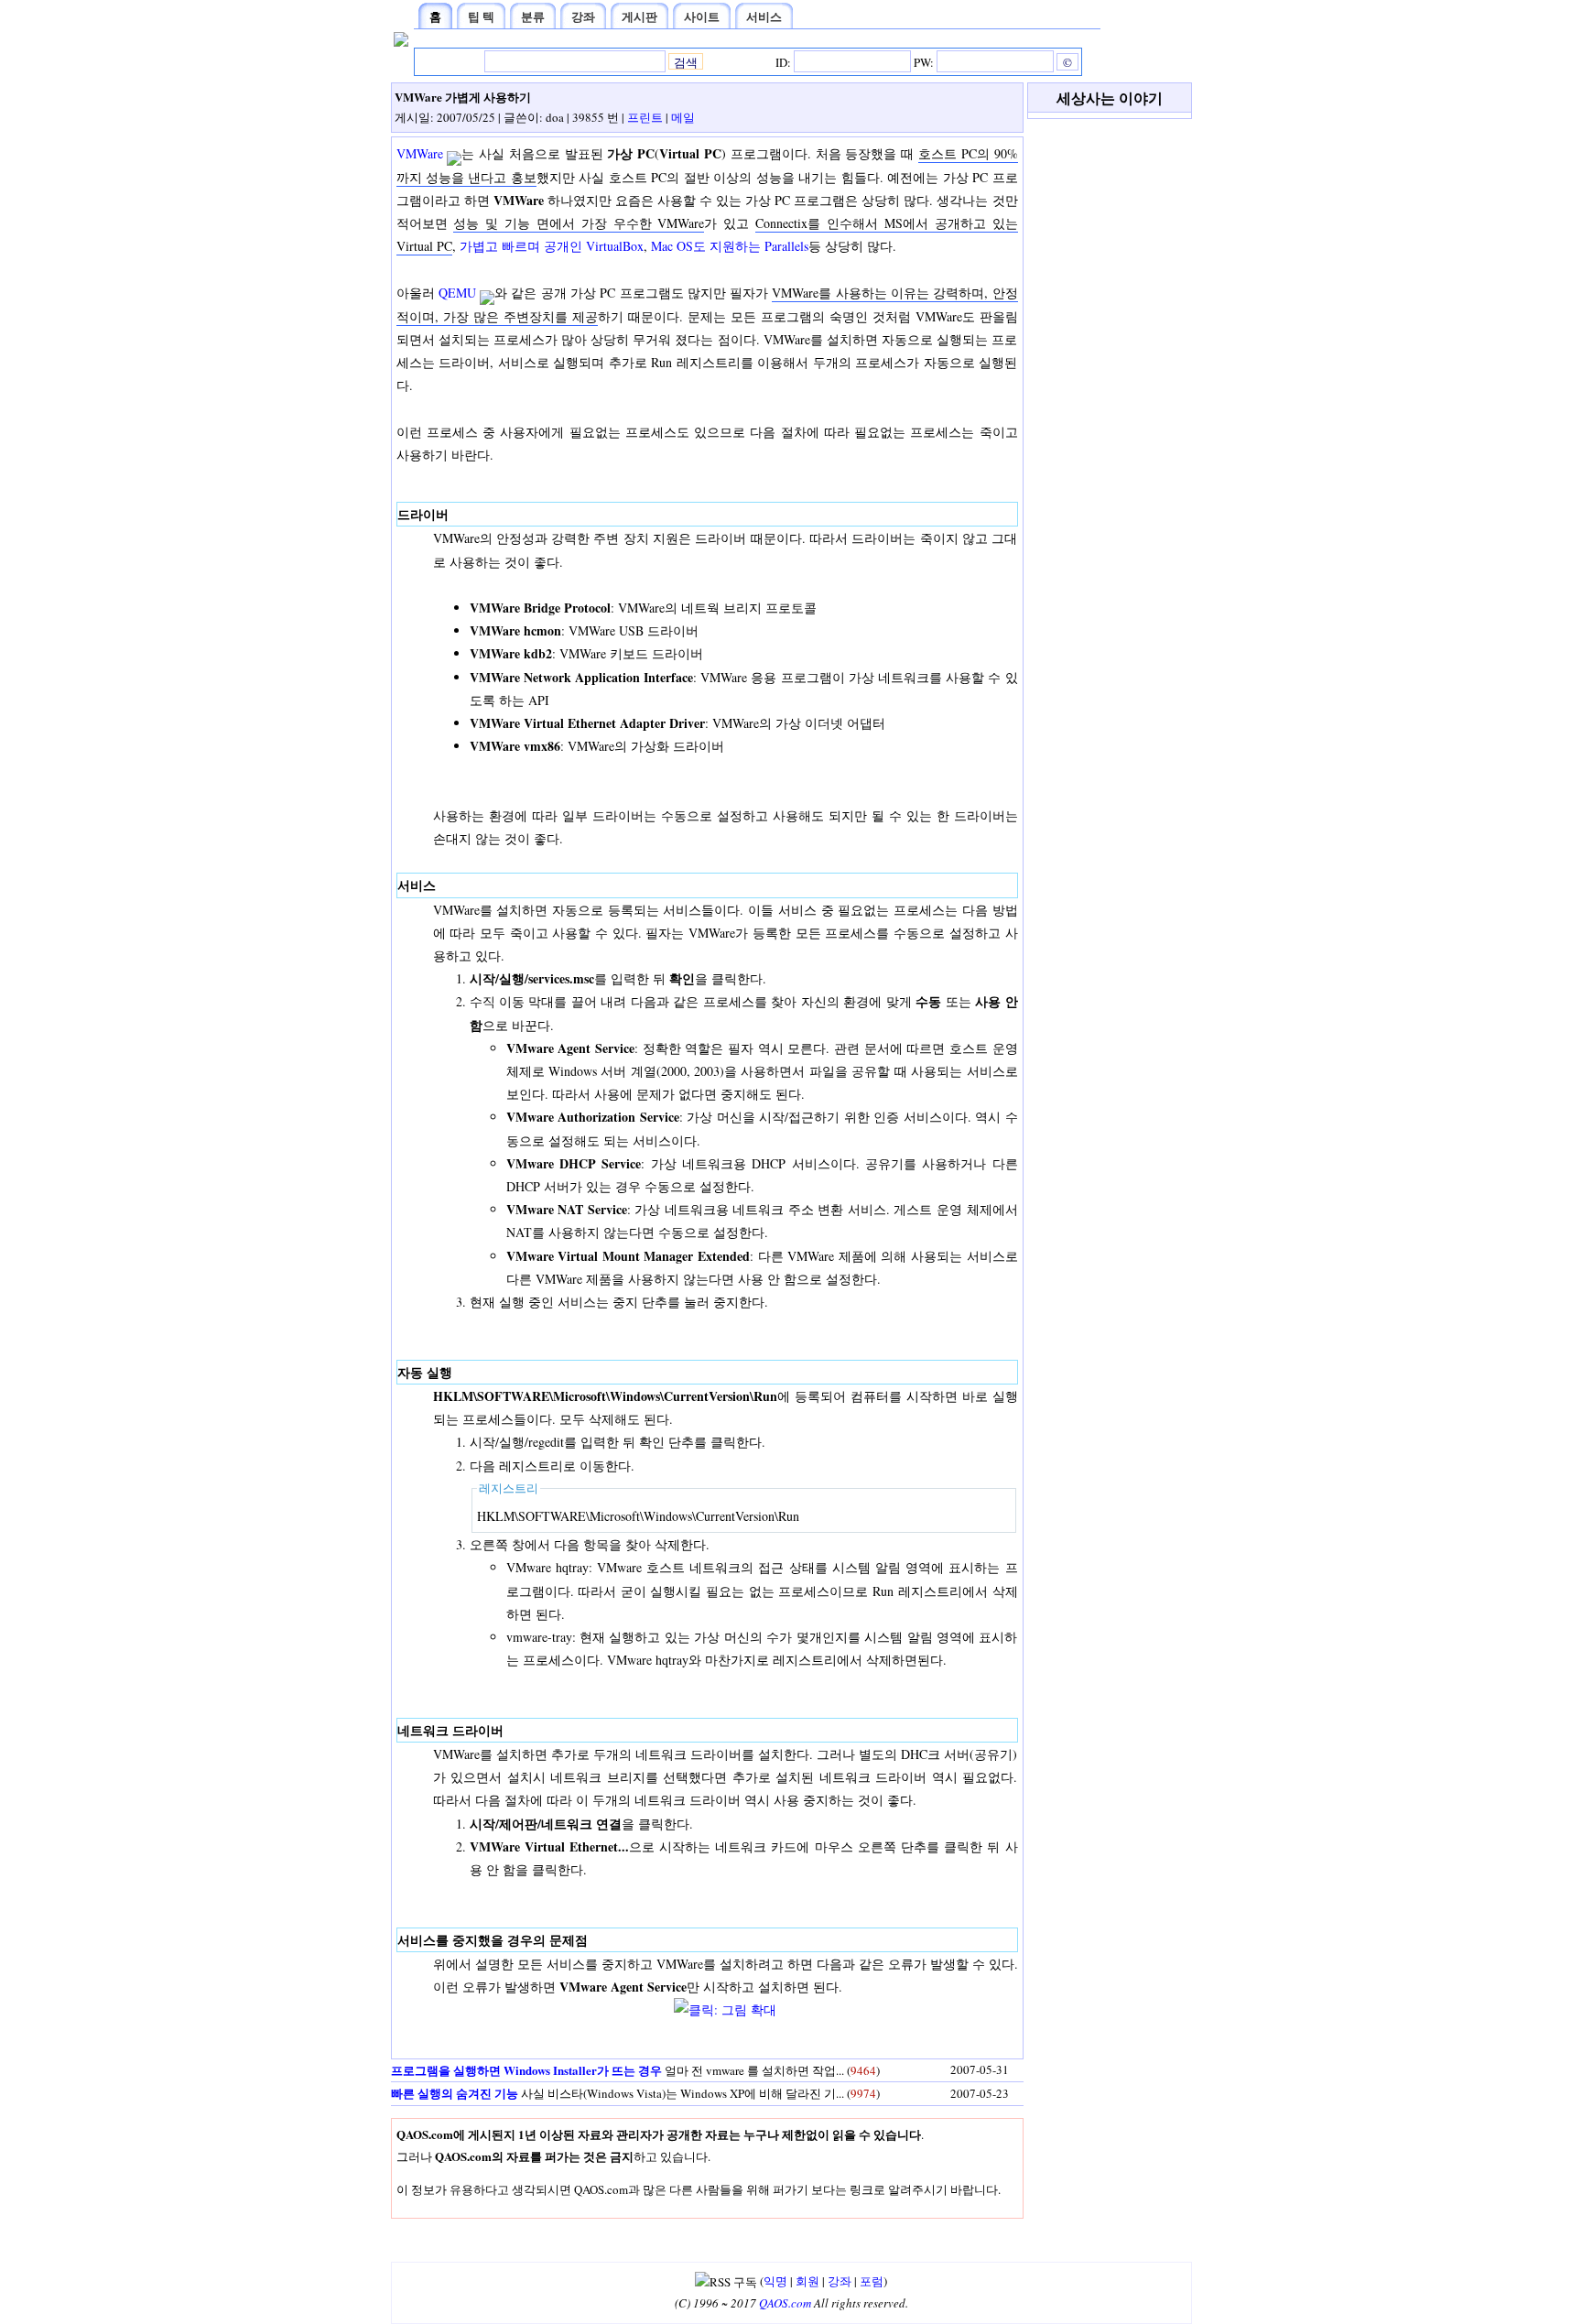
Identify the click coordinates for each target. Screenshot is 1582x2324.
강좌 (840, 2281)
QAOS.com (785, 2303)
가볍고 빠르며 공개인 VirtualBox (552, 246)
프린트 (645, 117)
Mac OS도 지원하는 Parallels (730, 246)
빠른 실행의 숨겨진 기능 (455, 2093)
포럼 (872, 2281)
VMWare (420, 153)
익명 (775, 2281)
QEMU (457, 293)
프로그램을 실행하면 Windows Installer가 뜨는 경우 (526, 2070)
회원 (807, 2281)
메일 (683, 117)
